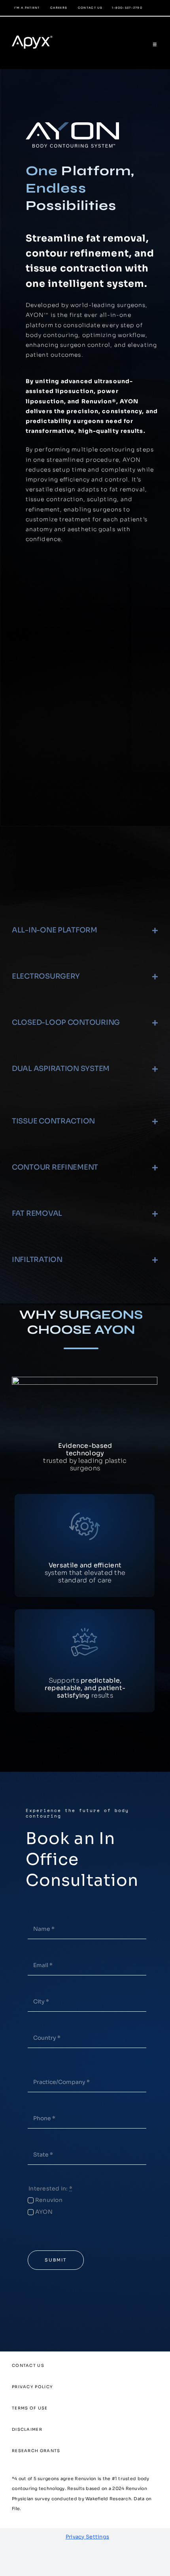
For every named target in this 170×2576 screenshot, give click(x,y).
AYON (44, 2212)
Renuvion (49, 2200)
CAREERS (59, 8)
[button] (85, 930)
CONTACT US (90, 8)
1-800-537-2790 (127, 8)
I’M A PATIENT (27, 8)
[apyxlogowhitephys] (37, 32)
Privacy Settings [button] (87, 2537)
